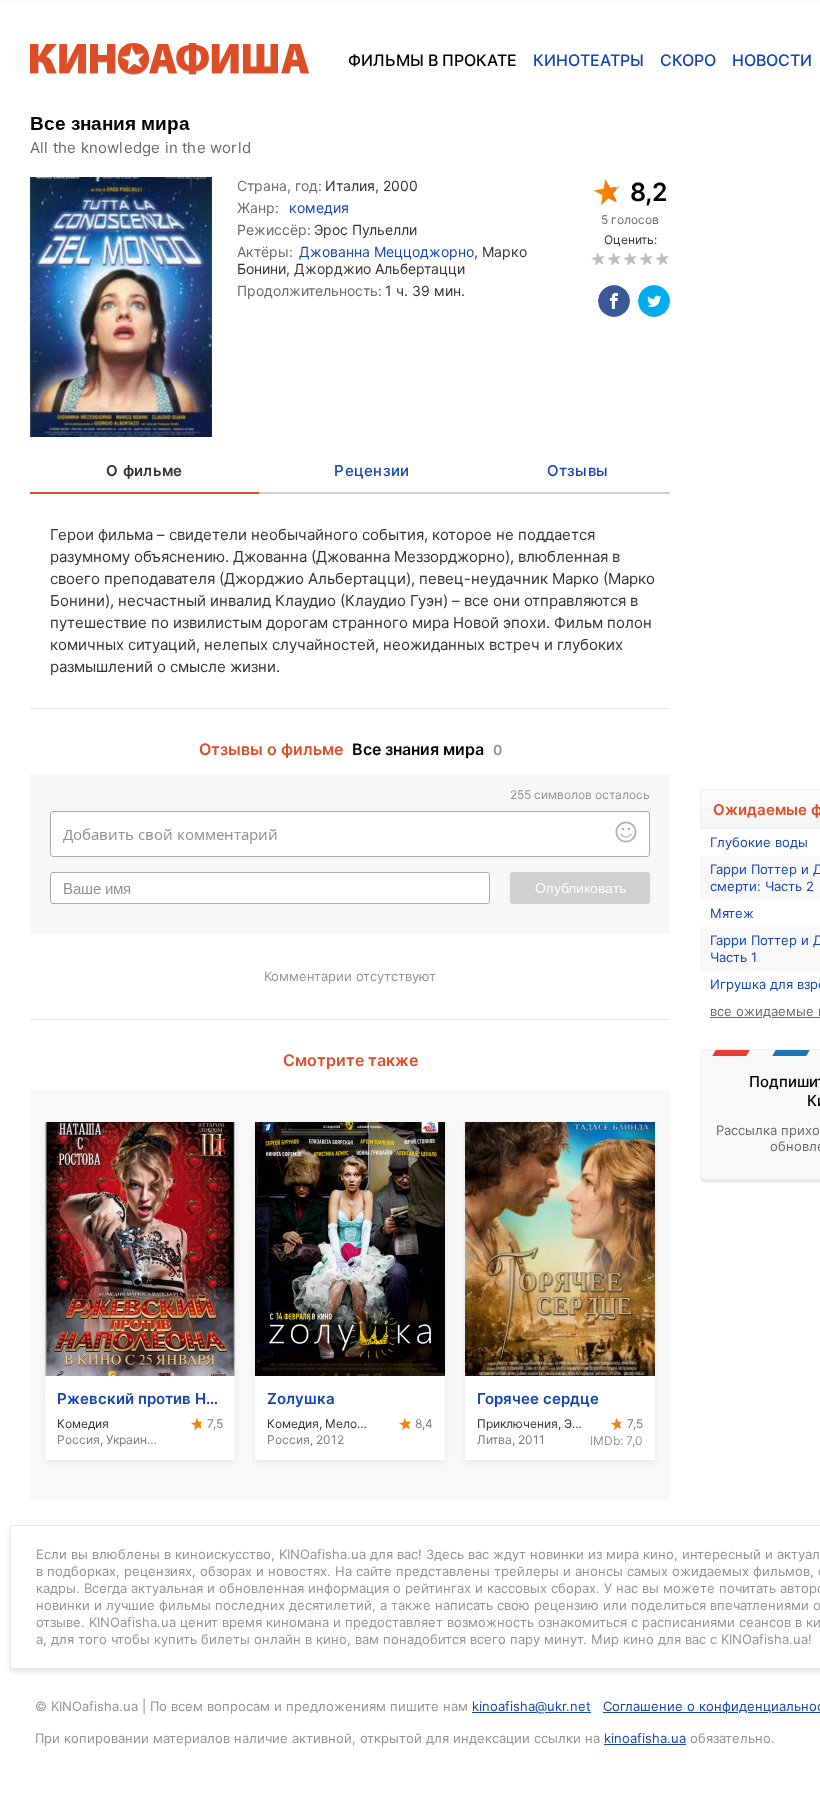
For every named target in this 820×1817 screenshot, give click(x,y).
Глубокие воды (759, 842)
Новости (772, 60)
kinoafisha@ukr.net (531, 1706)
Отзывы (578, 470)
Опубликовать (580, 888)
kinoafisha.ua (645, 1738)
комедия (319, 207)
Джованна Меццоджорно (386, 251)
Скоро (688, 60)
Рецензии (371, 470)
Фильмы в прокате (432, 60)
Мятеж (732, 913)
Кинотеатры (588, 60)
